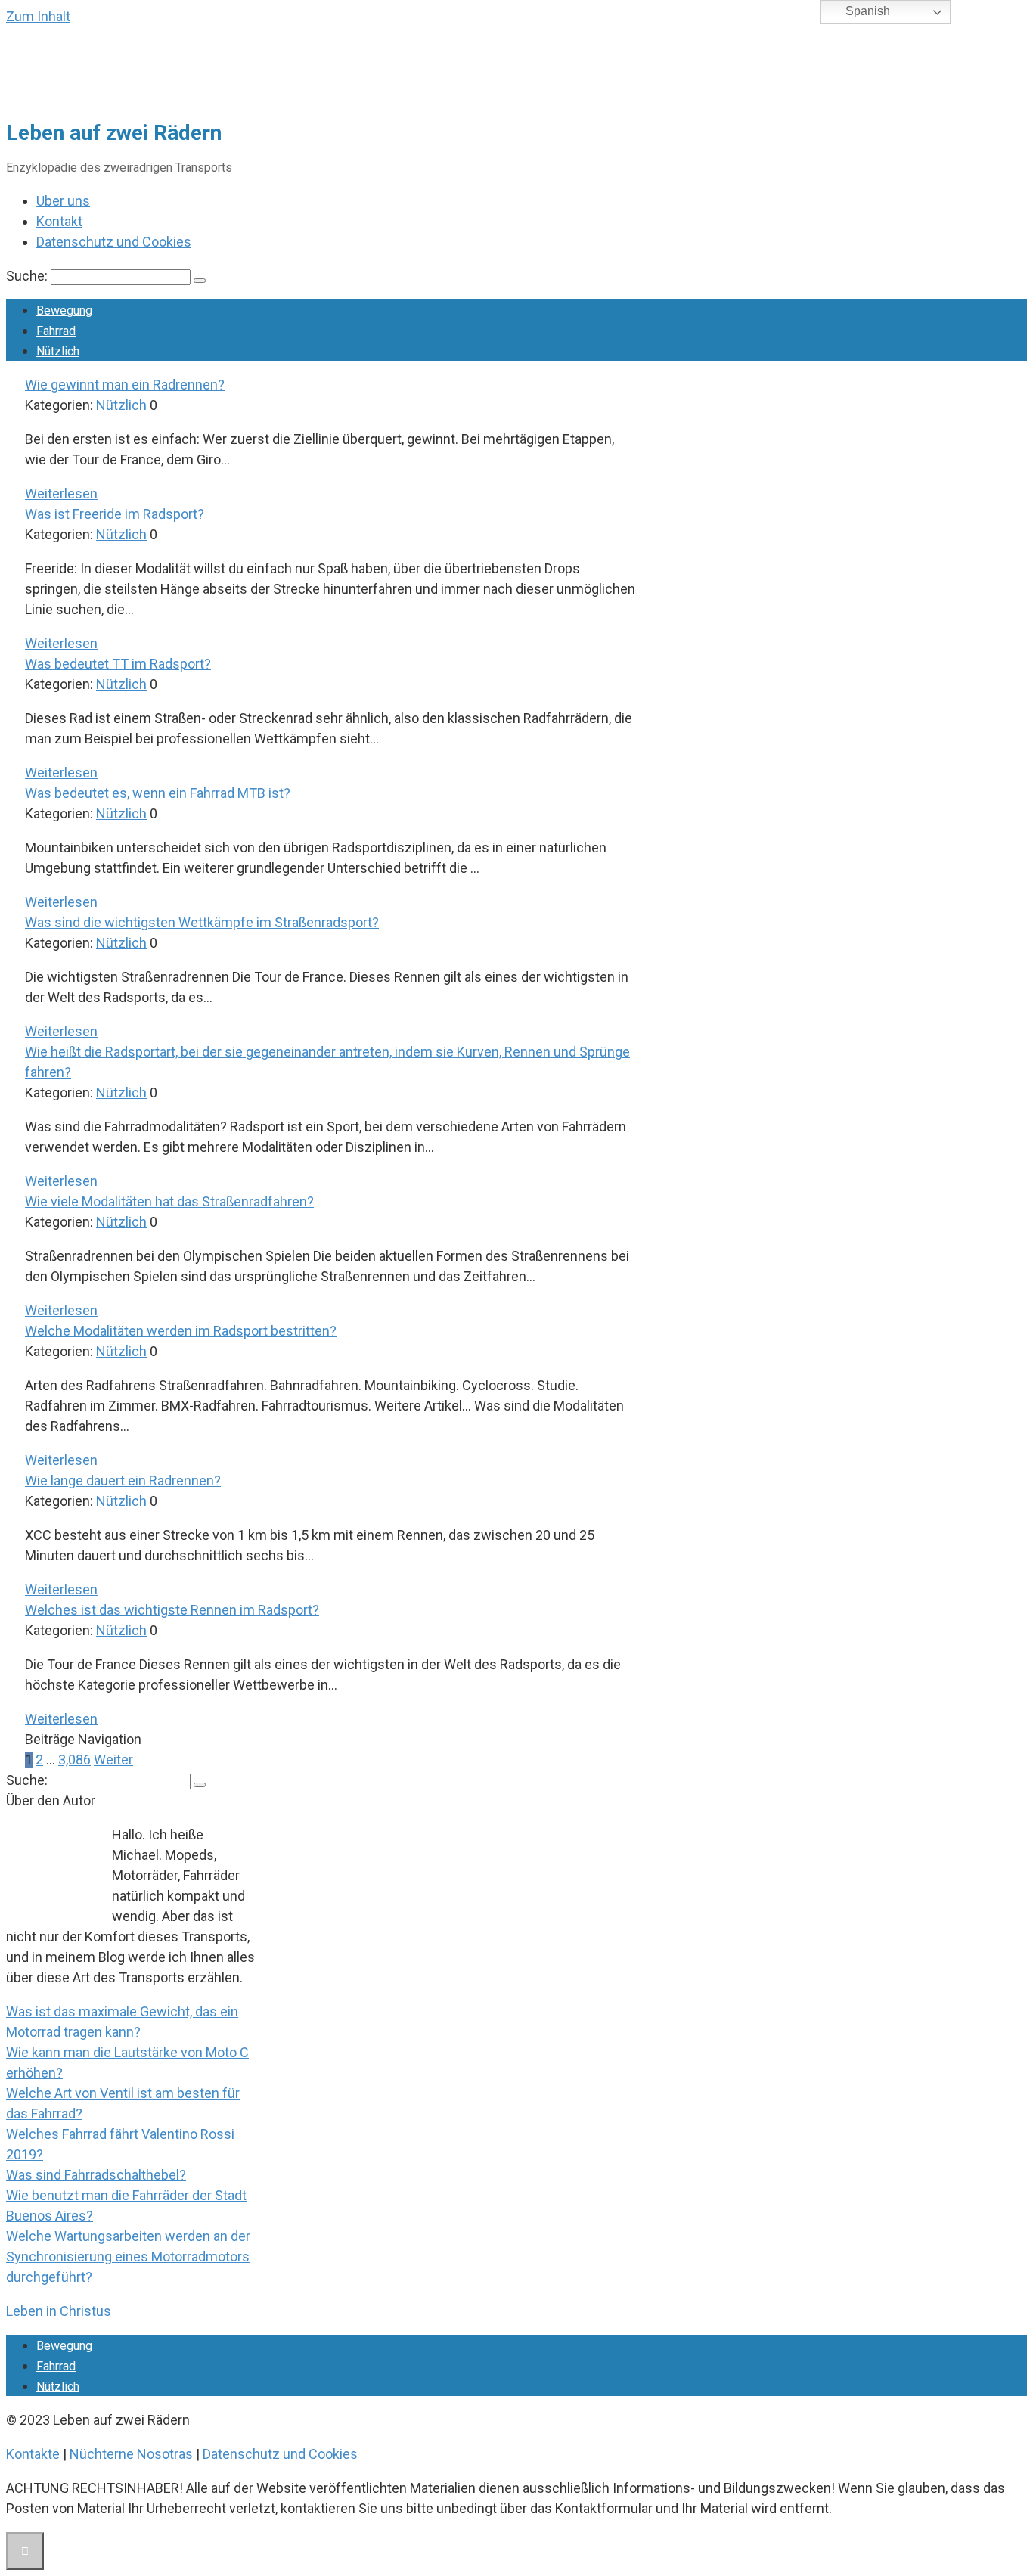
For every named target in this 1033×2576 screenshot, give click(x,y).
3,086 (74, 1760)
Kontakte (33, 2454)
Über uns (63, 201)
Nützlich (58, 351)
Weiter (113, 1760)
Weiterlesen (61, 493)
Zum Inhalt (38, 16)
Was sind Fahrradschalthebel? (96, 2175)
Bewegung (64, 310)
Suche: (28, 276)
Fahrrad (56, 331)
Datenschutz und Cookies (114, 242)
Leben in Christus (59, 2311)
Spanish (866, 11)
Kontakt (59, 221)
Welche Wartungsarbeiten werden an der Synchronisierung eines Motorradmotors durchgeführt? (128, 2256)
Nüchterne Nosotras (131, 2454)
